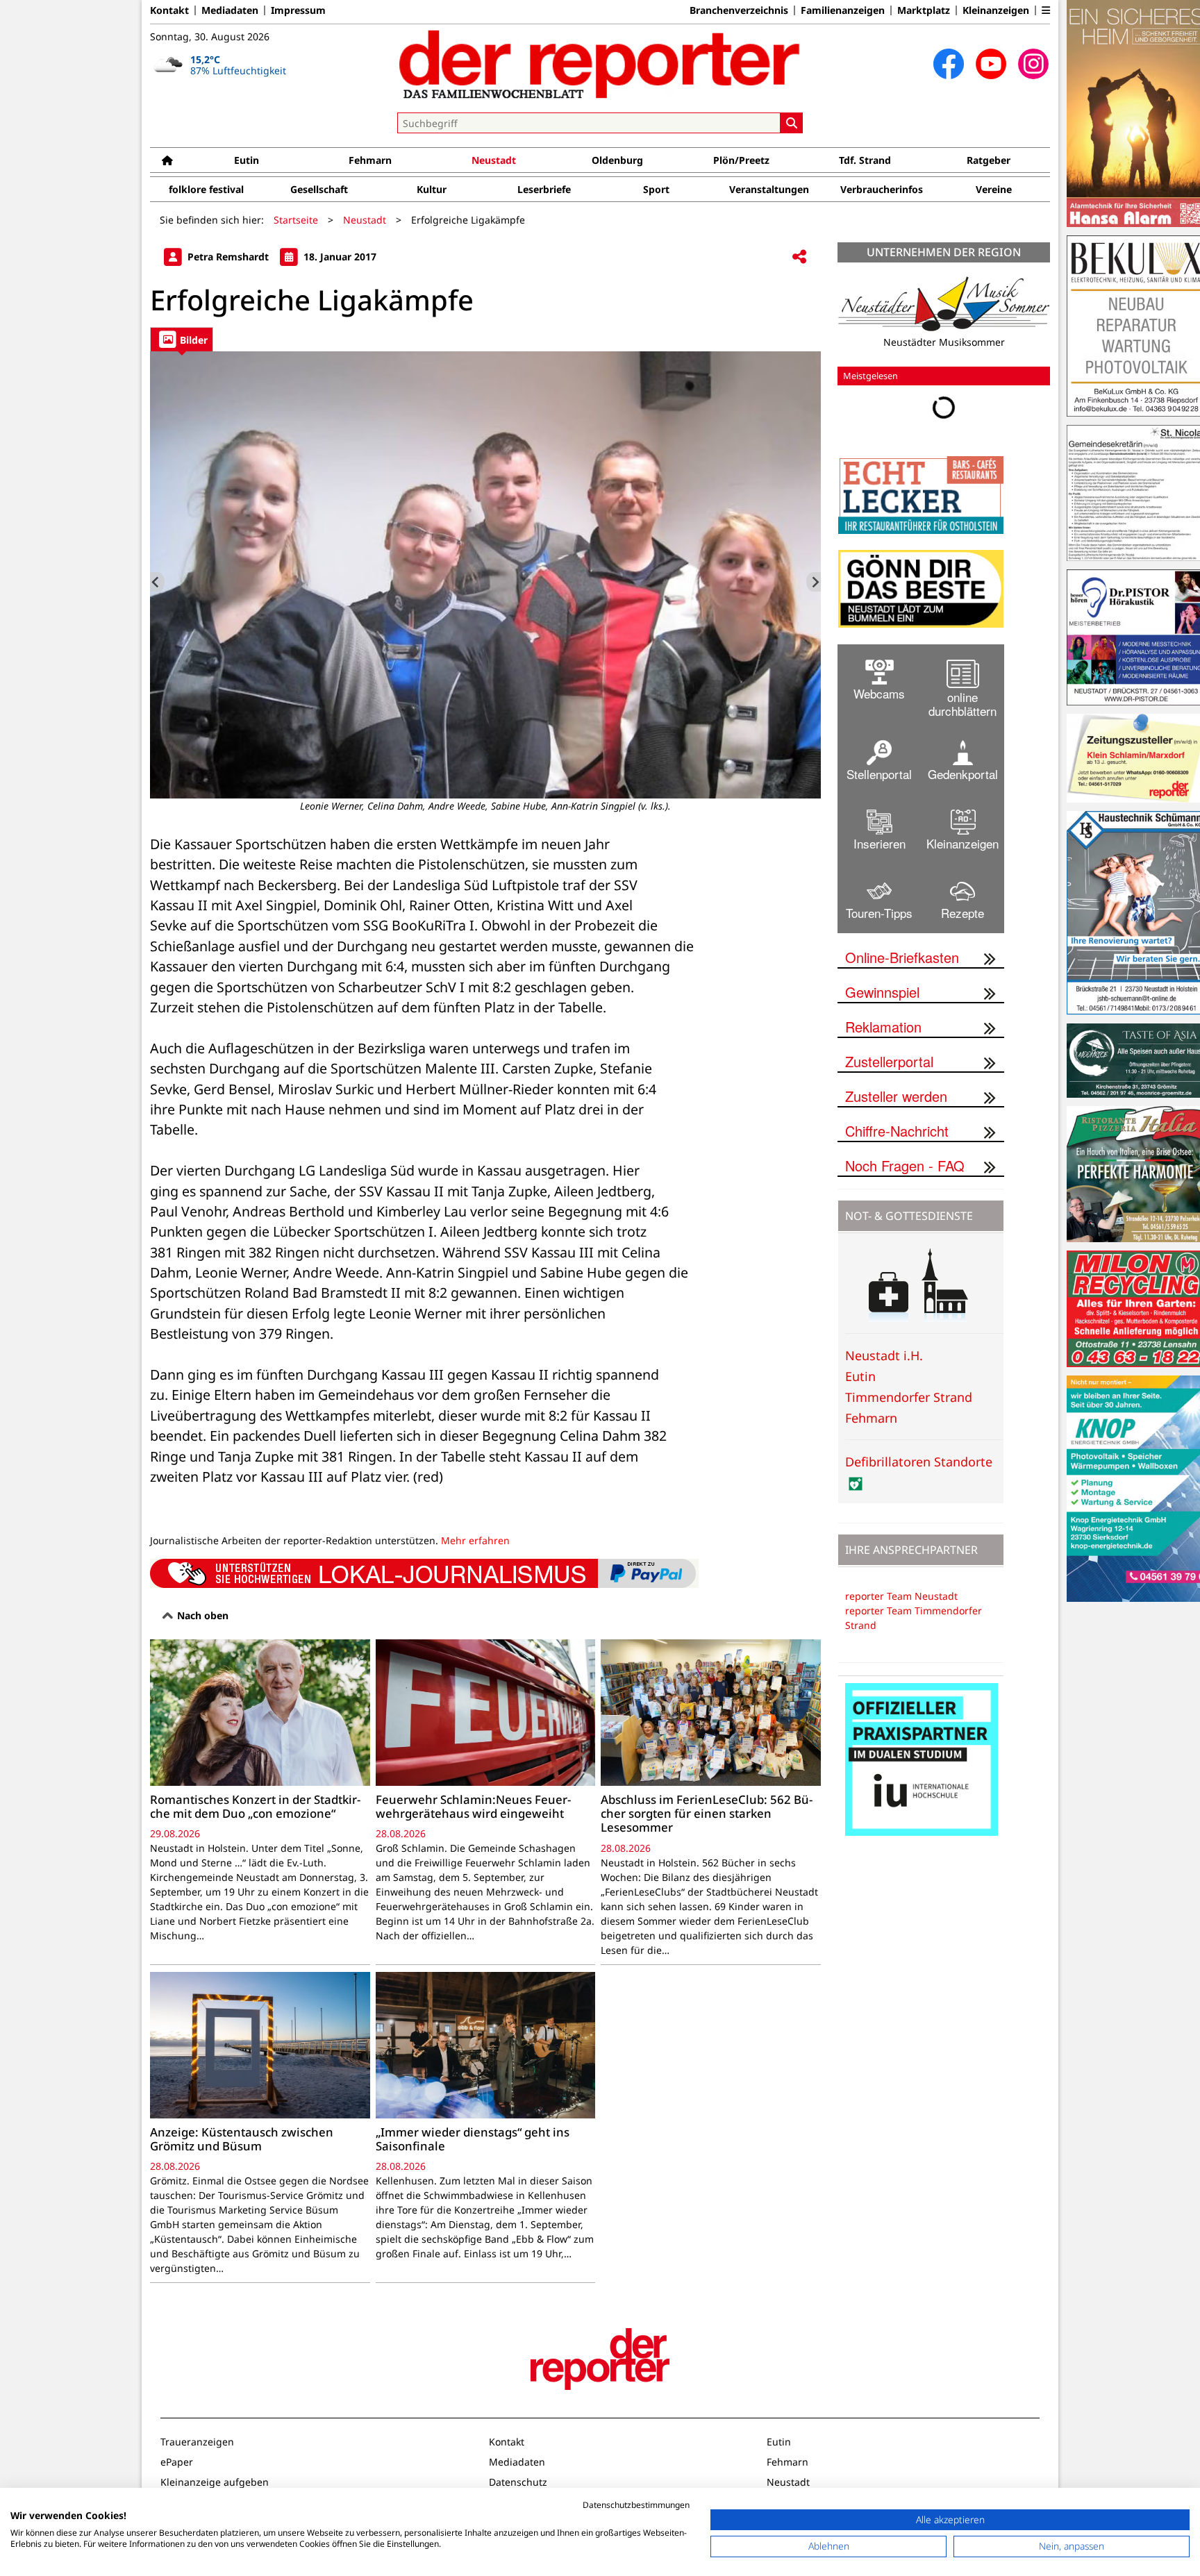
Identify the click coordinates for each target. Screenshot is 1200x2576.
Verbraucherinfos (882, 189)
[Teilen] (799, 257)
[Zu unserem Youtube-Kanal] (991, 64)
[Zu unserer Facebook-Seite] (949, 64)
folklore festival (206, 189)
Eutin (247, 160)
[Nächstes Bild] (814, 582)
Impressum (298, 10)
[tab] (182, 339)
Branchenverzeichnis (739, 10)
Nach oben (201, 1615)
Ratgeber (989, 160)
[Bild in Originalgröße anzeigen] (485, 575)
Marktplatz (924, 10)
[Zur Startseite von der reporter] (600, 64)
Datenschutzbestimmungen (636, 2505)
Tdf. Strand (865, 160)
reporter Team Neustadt (901, 1596)
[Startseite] (167, 160)
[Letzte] (157, 582)
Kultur (432, 189)
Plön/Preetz (741, 160)
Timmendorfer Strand (909, 1397)
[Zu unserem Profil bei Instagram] (1033, 64)
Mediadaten (230, 10)
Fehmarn (370, 160)
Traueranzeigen (197, 2442)
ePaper (177, 2462)
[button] (1046, 10)
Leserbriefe (544, 189)
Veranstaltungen (769, 189)
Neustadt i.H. (884, 1355)
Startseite (296, 220)
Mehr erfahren (475, 1540)
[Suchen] (792, 123)
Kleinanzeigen (996, 10)
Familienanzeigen (843, 10)
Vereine (994, 189)
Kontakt (169, 10)
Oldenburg (617, 160)
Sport (656, 189)
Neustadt (494, 160)
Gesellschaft (319, 189)
